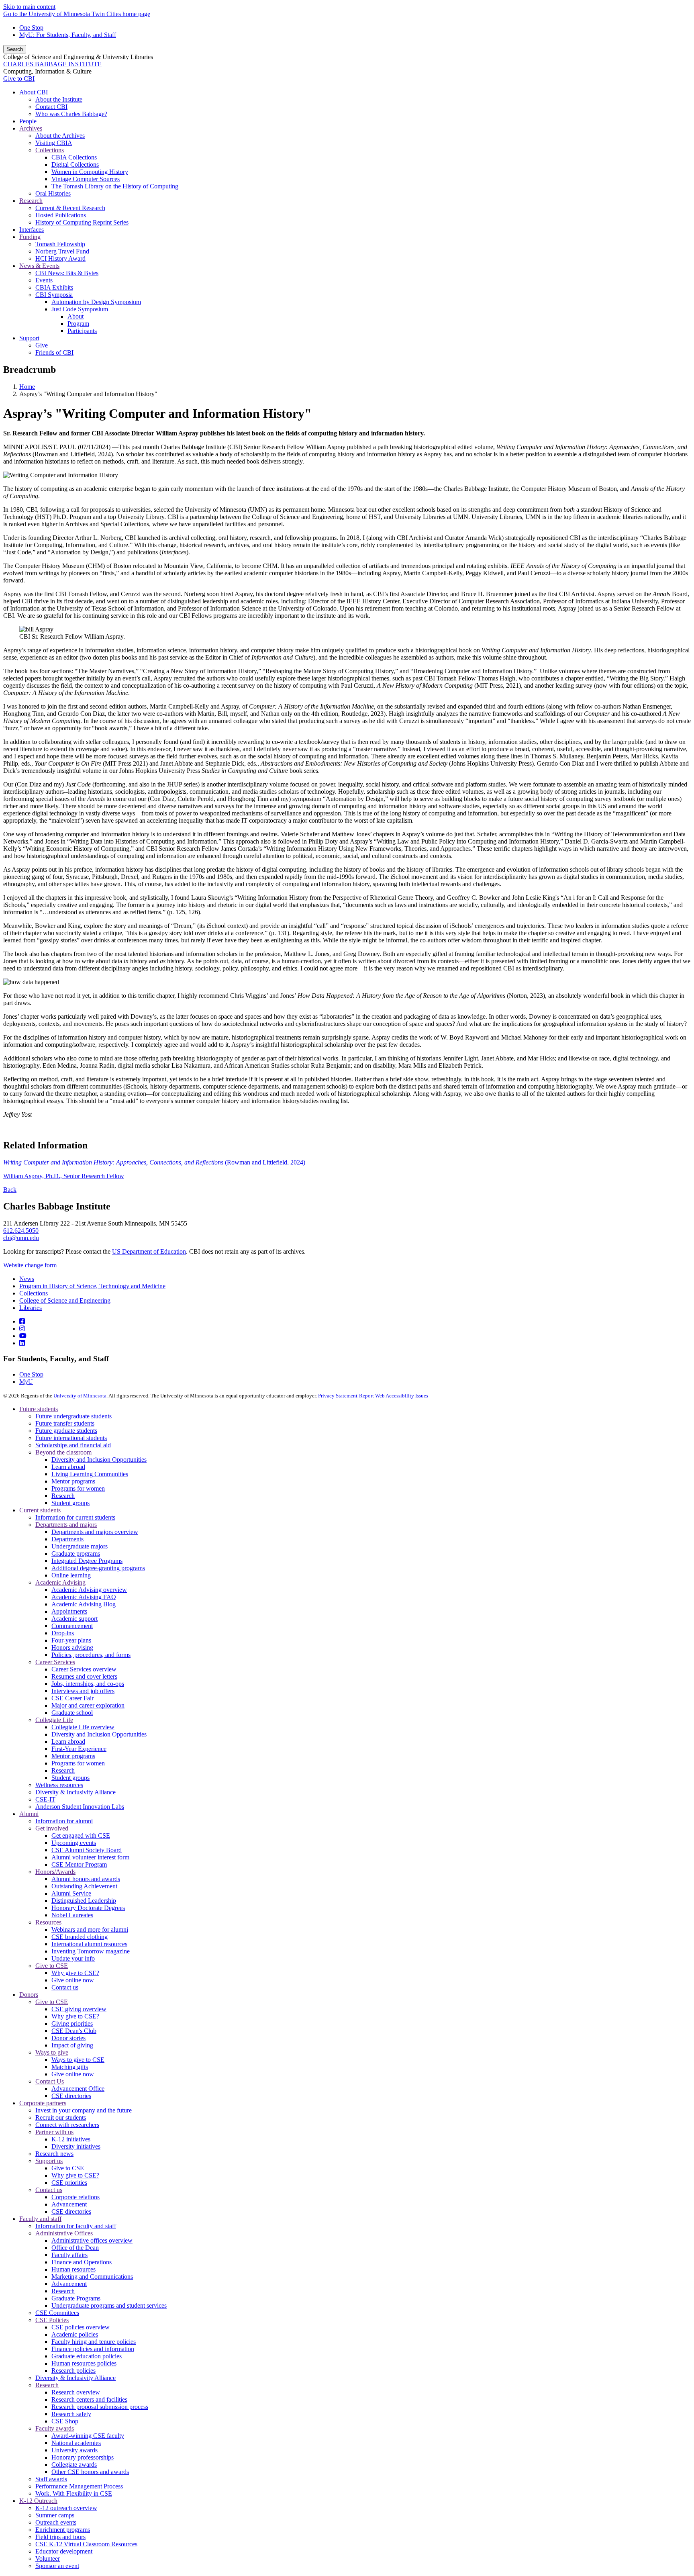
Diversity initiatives (76, 2146)
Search (15, 49)
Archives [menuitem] (31, 128)
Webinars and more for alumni (90, 1929)
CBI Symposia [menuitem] (54, 295)
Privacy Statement (338, 1396)
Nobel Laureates (72, 1915)
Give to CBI (19, 79)
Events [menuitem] (44, 280)
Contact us (65, 1987)
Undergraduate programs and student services (109, 2305)
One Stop (31, 28)
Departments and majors (66, 1525)
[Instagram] (22, 1329)
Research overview (76, 2392)
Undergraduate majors (80, 1546)
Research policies (73, 2371)
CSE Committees (57, 2313)
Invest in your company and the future (84, 2110)
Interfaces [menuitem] (32, 230)
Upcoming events (74, 1843)
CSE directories (71, 2096)
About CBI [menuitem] (34, 92)
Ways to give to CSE (78, 2060)
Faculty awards (55, 2428)
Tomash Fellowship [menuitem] (60, 244)
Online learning (71, 1575)
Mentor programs (73, 1481)
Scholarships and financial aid (73, 1445)
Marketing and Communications (92, 2277)
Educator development (64, 2551)
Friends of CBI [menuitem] (54, 352)
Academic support (75, 1619)
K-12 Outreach (38, 2501)
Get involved (52, 1828)
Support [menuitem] (29, 338)
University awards (75, 2450)
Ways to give (52, 2052)
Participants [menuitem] (82, 331)
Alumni (29, 1814)
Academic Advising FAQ (84, 1597)
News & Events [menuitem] (39, 266)
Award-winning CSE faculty (88, 2436)
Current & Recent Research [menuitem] (70, 208)
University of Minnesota (80, 1396)
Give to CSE (52, 1966)
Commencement (72, 1626)
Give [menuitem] (42, 345)
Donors (29, 1995)
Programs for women (78, 1488)
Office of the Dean (75, 2248)
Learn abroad (68, 1467)
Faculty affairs (69, 2255)
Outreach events (56, 2522)
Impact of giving (72, 2045)
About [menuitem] (76, 316)
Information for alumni (64, 1821)
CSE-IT (45, 1799)
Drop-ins (63, 1633)
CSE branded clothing (80, 1937)
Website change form (30, 1265)
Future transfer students (65, 1423)
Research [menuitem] (31, 201)
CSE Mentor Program (79, 1864)
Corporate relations (76, 2197)
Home (27, 387)
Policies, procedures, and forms (91, 1655)
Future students (39, 1409)
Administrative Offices (64, 2233)
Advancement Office (78, 2089)
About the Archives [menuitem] (60, 136)
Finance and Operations (82, 2262)
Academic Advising (60, 1582)
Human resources (73, 2269)
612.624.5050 (21, 1231)
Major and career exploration (88, 1705)
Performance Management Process (79, 2486)
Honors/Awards (55, 1872)
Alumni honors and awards (86, 1879)
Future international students (71, 1438)
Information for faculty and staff (76, 2226)
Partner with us (54, 2132)
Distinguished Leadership (84, 1901)
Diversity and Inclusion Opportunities (99, 1460)
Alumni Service (71, 1893)
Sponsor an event (57, 2566)
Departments (67, 1539)
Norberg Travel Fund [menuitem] (62, 251)
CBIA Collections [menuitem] (74, 157)
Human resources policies (84, 2363)
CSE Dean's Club (74, 2031)
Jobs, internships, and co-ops (88, 1684)
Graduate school (72, 1713)
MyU (26, 1382)
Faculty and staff (40, 2219)
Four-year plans (71, 1640)
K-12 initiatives (71, 2139)
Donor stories (68, 2038)
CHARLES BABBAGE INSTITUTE (52, 64)
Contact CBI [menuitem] (51, 107)
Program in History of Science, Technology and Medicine (92, 1286)
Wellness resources (59, 1785)
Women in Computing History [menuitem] (90, 172)
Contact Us (50, 2081)
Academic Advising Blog (84, 1604)
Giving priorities (72, 2023)
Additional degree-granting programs (98, 1568)
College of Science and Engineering (65, 1300)
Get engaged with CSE (81, 1835)
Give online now (73, 1980)
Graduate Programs (76, 2298)
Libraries (31, 1308)
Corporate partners (43, 2103)
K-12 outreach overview (66, 2508)
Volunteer (48, 2559)
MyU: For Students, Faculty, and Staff (68, 35)
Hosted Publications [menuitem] (61, 215)
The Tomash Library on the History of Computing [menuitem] (115, 186)
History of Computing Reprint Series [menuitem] (82, 222)
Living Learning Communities (90, 1474)
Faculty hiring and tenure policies (94, 2342)
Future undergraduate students (73, 1416)
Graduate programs (76, 1554)
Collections (34, 1293)
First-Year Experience (79, 1749)
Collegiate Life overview (83, 1727)
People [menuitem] (28, 121)
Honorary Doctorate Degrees (88, 1908)
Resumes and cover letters (84, 1676)
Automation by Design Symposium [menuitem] (96, 302)
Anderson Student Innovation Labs (80, 1807)
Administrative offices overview (92, 2240)
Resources (48, 1922)
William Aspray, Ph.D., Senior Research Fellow (64, 1176)
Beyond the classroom (63, 1452)
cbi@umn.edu (21, 1238)
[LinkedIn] (22, 1343)
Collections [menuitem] (50, 150)
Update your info (73, 1958)
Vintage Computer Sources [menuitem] (86, 179)
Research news (54, 2154)
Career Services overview (84, 1669)
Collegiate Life (54, 1720)
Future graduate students (66, 1431)
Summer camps (55, 2515)
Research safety (71, 2414)
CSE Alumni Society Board (87, 1850)
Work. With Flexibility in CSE (74, 2493)
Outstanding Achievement (84, 1886)
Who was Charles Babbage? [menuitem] (71, 114)
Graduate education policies (87, 2356)
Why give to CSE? (75, 1973)
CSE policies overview (81, 2327)
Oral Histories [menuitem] (53, 193)
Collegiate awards (74, 2465)
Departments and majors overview (95, 1532)
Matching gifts (70, 2067)
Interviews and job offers (83, 1691)
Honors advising (72, 1648)
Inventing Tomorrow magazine (91, 1951)
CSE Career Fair (72, 1698)
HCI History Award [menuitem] (60, 258)
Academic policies (75, 2334)
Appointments (69, 1611)
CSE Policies (52, 2320)
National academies (76, 2443)
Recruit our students (61, 2117)
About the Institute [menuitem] (59, 99)
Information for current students (75, 1517)
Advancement (69, 2204)
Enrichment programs (63, 2530)
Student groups (70, 1503)
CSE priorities (69, 2183)
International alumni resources (89, 1944)
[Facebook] (22, 1321)
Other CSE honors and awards (90, 2472)
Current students (40, 1510)
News (27, 1279)
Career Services (55, 1662)
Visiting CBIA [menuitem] (54, 143)
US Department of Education (149, 1251)
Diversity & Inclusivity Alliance (76, 1792)
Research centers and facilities (89, 2399)
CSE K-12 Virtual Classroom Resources (86, 2544)
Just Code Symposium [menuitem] (80, 309)
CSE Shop (65, 2421)
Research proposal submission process (100, 2407)
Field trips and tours (60, 2537)
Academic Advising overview (89, 1590)
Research (63, 1496)
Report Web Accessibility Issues (394, 1396)
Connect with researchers (67, 2125)
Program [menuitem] (78, 324)
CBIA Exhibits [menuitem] (54, 287)
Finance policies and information (93, 2349)
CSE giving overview (79, 2009)
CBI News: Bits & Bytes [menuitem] (67, 273)
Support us (49, 2161)
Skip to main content (29, 7)
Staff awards (51, 2479)
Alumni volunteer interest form (90, 1857)
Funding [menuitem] (30, 237)
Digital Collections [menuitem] (75, 164)
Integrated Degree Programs (87, 1561)
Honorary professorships (83, 2457)
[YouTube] (23, 1336)
